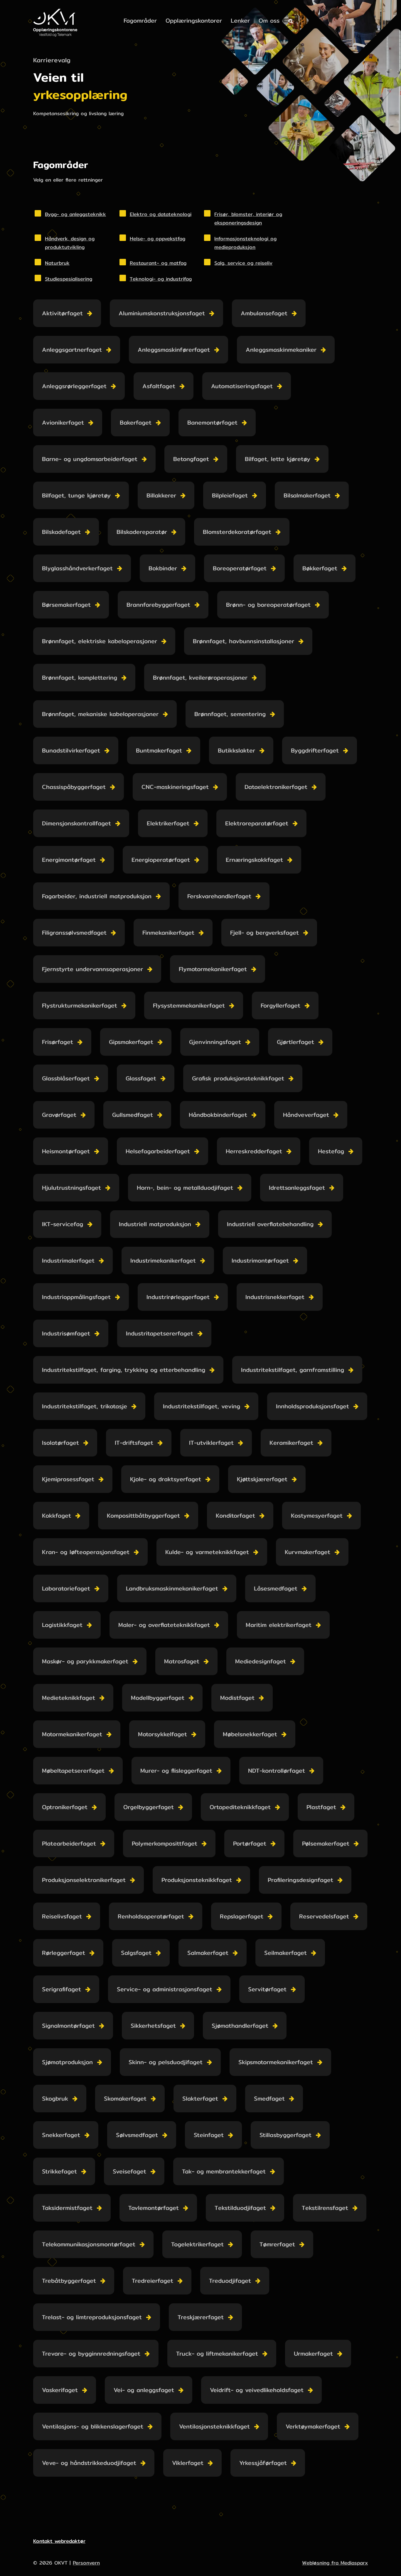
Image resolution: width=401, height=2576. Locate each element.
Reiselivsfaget (62, 1916)
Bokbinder (163, 568)
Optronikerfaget (65, 1807)
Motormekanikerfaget (72, 1734)
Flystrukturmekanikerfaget (80, 1005)
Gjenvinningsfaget (215, 1042)
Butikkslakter (236, 750)
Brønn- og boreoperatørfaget (268, 605)
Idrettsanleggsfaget (297, 1188)
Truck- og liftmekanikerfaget (217, 2353)
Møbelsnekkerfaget (250, 1734)
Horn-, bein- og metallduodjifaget (185, 1188)
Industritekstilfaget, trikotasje (85, 1406)
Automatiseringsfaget (242, 386)
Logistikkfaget (62, 1625)
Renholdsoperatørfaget (151, 1916)
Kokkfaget (57, 1515)
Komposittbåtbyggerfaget (143, 1515)
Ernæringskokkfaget (254, 860)
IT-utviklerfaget (211, 1443)
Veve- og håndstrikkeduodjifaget (89, 2463)
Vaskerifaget (60, 2390)
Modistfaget (237, 1698)
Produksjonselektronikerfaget (84, 1880)
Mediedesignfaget (261, 1661)
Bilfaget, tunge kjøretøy (76, 495)
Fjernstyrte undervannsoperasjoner (92, 969)
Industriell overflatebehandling (270, 1224)
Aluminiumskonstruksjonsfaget (162, 313)
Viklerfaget (188, 2463)
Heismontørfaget (66, 1151)
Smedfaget (269, 2098)
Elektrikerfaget (168, 823)
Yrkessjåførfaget (263, 2463)
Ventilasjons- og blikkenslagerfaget (93, 2426)
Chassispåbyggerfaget (74, 787)
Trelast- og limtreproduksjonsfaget (92, 2317)
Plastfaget (321, 1807)
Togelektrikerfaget (197, 2244)
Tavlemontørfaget (154, 2208)
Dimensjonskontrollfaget (76, 823)
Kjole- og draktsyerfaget (166, 1479)
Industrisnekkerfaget (275, 1297)
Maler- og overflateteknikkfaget (164, 1625)
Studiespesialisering (69, 279)
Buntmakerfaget (159, 750)
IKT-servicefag (63, 1224)
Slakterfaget (200, 2098)
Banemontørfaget (212, 422)
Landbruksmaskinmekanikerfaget (172, 1588)
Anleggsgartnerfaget (72, 350)
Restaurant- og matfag (158, 263)
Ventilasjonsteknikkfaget (214, 2426)
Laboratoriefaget (66, 1588)
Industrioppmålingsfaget (76, 1297)
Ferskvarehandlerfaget (219, 896)
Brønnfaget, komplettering (80, 677)
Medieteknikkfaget (69, 1698)
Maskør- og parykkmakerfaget (85, 1661)
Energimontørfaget (69, 860)
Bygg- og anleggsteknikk (75, 214)
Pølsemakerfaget (326, 1843)
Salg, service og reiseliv (243, 263)
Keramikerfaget (291, 1443)
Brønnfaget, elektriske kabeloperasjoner (100, 641)
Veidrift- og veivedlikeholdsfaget (257, 2390)
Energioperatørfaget (161, 860)
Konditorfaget (235, 1515)
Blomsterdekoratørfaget (237, 532)
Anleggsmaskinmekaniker (281, 350)
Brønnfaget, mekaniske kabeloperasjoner (100, 714)
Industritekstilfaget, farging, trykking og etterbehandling (124, 1370)
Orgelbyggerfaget (149, 1807)
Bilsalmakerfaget (307, 495)
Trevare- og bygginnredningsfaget (91, 2353)
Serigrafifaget (62, 1989)
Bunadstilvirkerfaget (71, 750)
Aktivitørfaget (62, 313)
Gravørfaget (59, 1115)
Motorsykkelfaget (162, 1734)
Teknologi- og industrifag (161, 279)
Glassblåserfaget (66, 1078)
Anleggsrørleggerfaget (74, 386)
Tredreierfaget (153, 2281)
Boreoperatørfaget (240, 568)
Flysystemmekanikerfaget (189, 1005)
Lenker (240, 20)
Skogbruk (55, 2098)
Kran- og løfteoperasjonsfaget (86, 1552)
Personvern (86, 2563)
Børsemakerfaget (66, 605)
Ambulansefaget (264, 313)
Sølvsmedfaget (137, 2135)
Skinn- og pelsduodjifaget (166, 2062)
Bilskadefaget (61, 532)
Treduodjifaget (230, 2281)
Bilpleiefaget (230, 495)
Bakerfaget (136, 422)
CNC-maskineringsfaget (175, 787)
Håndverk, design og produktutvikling (70, 243)
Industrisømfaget (66, 1333)
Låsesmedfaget (276, 1588)
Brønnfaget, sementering (230, 714)
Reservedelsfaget (324, 1916)
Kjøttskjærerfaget (262, 1479)
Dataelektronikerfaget (276, 787)
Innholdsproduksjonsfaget (312, 1406)
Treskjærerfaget (201, 2317)
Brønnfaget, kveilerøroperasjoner (200, 677)
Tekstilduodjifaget (240, 2208)
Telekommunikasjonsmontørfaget (89, 2244)
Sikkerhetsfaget (153, 2026)
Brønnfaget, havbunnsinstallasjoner (244, 641)
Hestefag (331, 1151)
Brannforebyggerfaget (158, 605)
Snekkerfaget (61, 2135)
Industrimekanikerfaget (163, 1260)
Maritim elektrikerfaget (279, 1625)
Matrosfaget (182, 1661)
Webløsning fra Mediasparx (335, 2563)
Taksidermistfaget (67, 2208)
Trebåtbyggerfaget (69, 2281)
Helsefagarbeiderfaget (158, 1151)
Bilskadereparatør (142, 532)
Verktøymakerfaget (313, 2426)
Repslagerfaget (242, 1916)
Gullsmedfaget (133, 1115)
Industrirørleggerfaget (178, 1297)
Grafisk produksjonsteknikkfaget (238, 1078)
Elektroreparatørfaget (257, 823)
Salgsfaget (136, 1953)
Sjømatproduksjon (67, 2062)
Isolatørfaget (60, 1443)
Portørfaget (250, 1843)
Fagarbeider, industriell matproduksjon (97, 896)
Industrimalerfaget (68, 1260)
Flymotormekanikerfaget (213, 969)
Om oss (269, 20)
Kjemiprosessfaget (68, 1479)
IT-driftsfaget (134, 1443)
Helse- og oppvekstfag (157, 238)
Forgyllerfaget (280, 1005)
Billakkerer (161, 495)
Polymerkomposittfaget (165, 1843)
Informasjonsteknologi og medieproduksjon (245, 243)
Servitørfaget (267, 1989)
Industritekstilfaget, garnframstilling (293, 1370)
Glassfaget (141, 1078)
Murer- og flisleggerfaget (176, 1770)
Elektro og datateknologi (161, 214)
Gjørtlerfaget (295, 1042)
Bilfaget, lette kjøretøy (278, 459)
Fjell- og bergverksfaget (264, 932)
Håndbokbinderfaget (218, 1115)
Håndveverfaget (306, 1115)
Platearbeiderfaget (69, 1843)
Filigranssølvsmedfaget (74, 932)
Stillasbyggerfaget (285, 2135)
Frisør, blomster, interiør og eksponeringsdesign (248, 218)
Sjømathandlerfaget (240, 2026)
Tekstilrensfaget (325, 2208)
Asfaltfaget (159, 386)
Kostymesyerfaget (317, 1515)
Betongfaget (191, 459)
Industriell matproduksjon (155, 1224)
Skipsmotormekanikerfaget (276, 2062)
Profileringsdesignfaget (300, 1880)
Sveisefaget (129, 2171)
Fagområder (140, 20)
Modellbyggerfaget (158, 1698)
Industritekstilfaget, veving (202, 1406)
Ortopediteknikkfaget (240, 1807)
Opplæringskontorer (194, 20)
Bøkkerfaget (320, 568)
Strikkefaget (59, 2171)
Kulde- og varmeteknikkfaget (207, 1552)
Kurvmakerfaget (308, 1552)
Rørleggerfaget (64, 1953)
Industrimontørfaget (260, 1260)
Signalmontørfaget (68, 2026)
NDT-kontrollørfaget (277, 1770)
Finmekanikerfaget (168, 932)
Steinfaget (209, 2135)
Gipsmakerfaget (131, 1042)
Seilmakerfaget (285, 1953)
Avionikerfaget (63, 422)
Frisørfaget (58, 1042)
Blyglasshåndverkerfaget (77, 568)
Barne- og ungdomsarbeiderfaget (90, 459)
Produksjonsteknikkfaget (197, 1880)
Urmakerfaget (313, 2353)
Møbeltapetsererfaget (73, 1770)
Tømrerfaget (277, 2244)
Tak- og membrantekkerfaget (224, 2171)
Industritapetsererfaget (160, 1333)
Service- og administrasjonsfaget (165, 1989)
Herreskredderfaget (254, 1151)
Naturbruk (57, 263)
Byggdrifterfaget (315, 750)
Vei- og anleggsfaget (144, 2390)
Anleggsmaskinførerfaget (174, 350)
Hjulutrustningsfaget (71, 1188)
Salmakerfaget (208, 1953)
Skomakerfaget (125, 2098)
